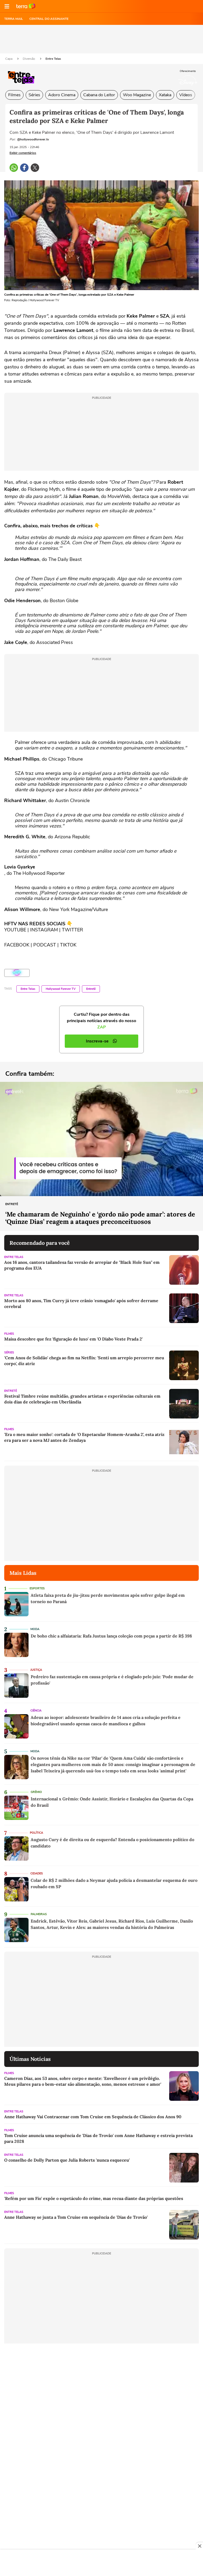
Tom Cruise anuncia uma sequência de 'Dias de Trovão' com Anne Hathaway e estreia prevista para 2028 (98, 2138)
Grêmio (36, 1792)
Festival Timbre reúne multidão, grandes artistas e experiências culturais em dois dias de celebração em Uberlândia (82, 1399)
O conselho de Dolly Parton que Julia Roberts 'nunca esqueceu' (67, 2160)
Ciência (36, 1711)
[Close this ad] (199, 2546)
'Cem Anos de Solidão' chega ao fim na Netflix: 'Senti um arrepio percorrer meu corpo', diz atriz (84, 1361)
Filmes (14, 95)
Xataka (165, 95)
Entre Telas (53, 59)
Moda (35, 1629)
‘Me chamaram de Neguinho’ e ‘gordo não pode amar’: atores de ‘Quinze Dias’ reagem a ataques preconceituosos (100, 1218)
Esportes (37, 1588)
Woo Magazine (137, 95)
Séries (34, 95)
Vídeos (186, 95)
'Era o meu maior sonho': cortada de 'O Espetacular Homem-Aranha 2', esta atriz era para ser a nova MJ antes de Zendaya (84, 1437)
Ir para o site (26, 6)
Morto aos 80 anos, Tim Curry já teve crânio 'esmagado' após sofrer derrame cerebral (81, 1303)
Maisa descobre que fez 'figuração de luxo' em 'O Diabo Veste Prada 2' (73, 1339)
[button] (7, 6)
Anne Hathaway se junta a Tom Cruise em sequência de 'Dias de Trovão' (76, 2217)
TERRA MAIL (14, 19)
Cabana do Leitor (99, 95)
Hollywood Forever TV (61, 989)
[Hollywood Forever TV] (17, 973)
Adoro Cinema (62, 95)
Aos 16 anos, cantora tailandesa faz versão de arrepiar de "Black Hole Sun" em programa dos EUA (82, 1265)
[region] (101, 2563)
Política (36, 1833)
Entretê (91, 989)
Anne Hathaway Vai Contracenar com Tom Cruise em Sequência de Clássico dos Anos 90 (93, 2117)
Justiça (36, 1670)
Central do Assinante (49, 19)
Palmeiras (39, 1914)
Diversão (29, 59)
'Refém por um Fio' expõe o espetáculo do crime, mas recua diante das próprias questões (94, 2198)
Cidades (37, 1873)
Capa (9, 59)
